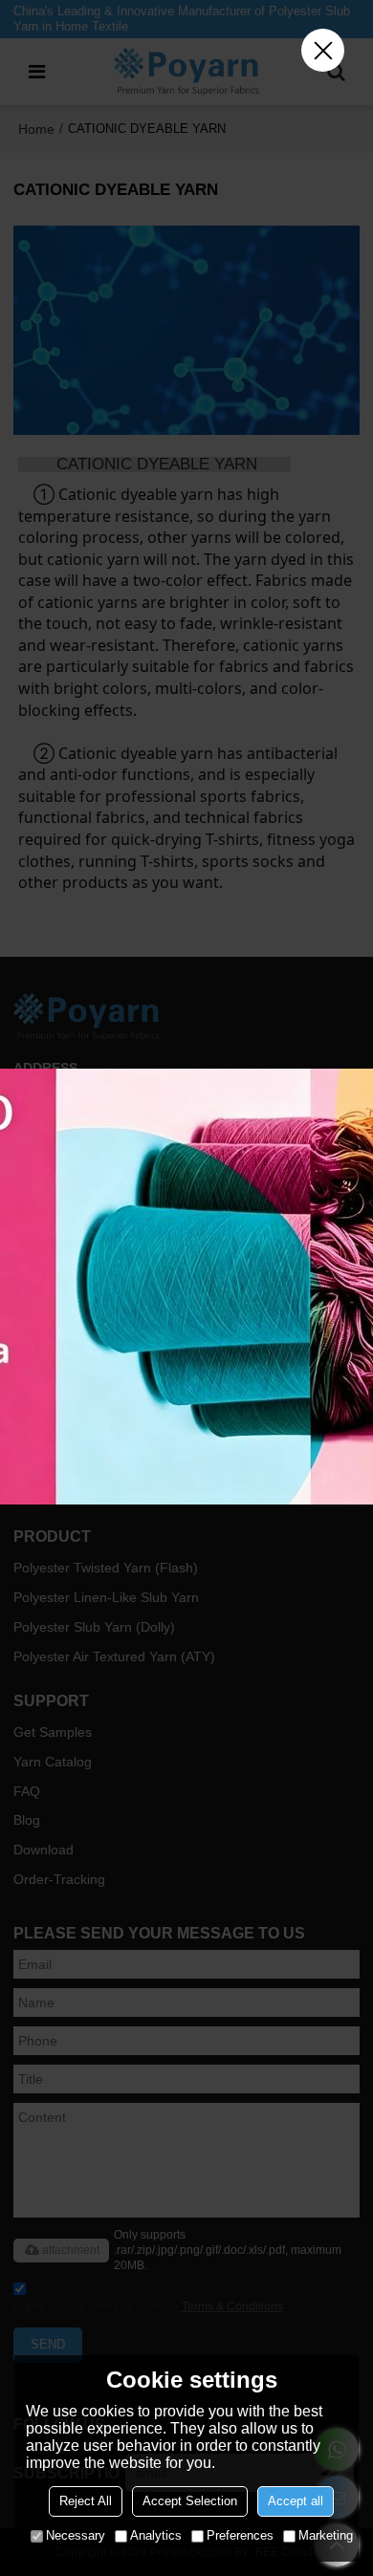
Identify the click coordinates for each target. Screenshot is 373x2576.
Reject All (86, 2501)
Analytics (156, 2535)
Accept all (296, 2501)
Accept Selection (190, 2501)
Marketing (326, 2535)
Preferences (240, 2535)
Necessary (76, 2535)
